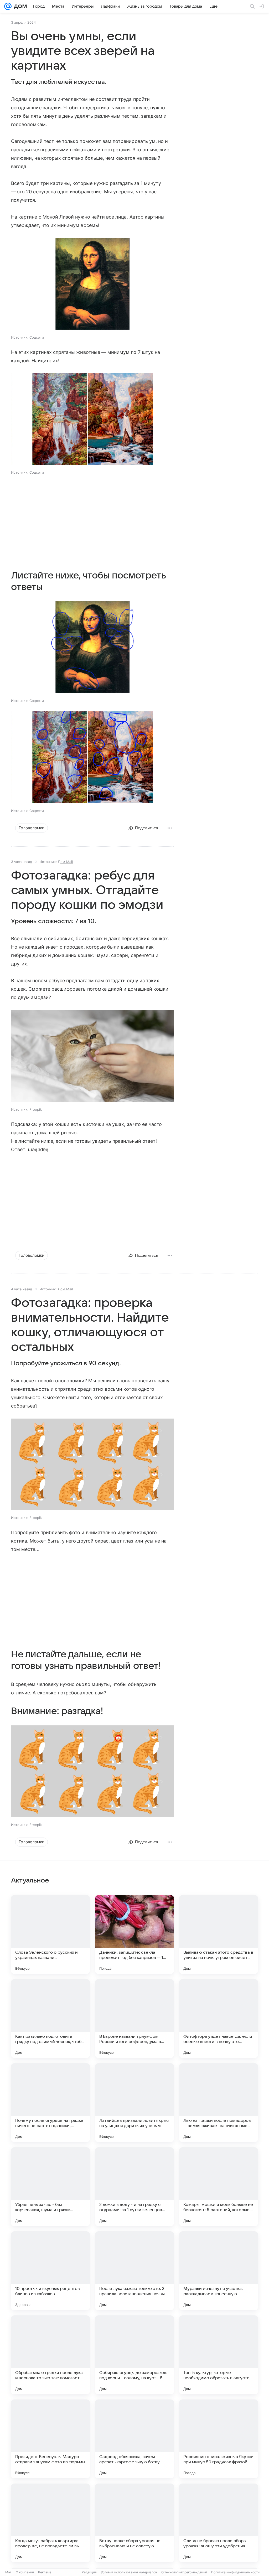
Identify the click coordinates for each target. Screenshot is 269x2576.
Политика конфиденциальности (235, 2572)
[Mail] (8, 6)
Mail (8, 2572)
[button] (92, 284)
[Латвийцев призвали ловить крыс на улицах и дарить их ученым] (134, 2103)
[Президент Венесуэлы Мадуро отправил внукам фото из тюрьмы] (50, 2439)
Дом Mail (65, 862)
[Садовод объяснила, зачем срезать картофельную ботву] (134, 2439)
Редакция (89, 2572)
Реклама (45, 2572)
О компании (25, 2572)
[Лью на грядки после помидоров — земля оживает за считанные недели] (219, 2103)
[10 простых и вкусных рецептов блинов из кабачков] (50, 2271)
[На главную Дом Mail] (19, 6)
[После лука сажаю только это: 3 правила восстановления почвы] (134, 2271)
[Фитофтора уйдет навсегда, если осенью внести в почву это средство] (219, 2019)
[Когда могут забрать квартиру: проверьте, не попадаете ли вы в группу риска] (50, 2523)
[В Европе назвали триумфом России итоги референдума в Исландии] (134, 2019)
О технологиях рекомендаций (184, 2572)
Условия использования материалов (129, 2572)
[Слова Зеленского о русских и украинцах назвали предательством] (50, 1934)
